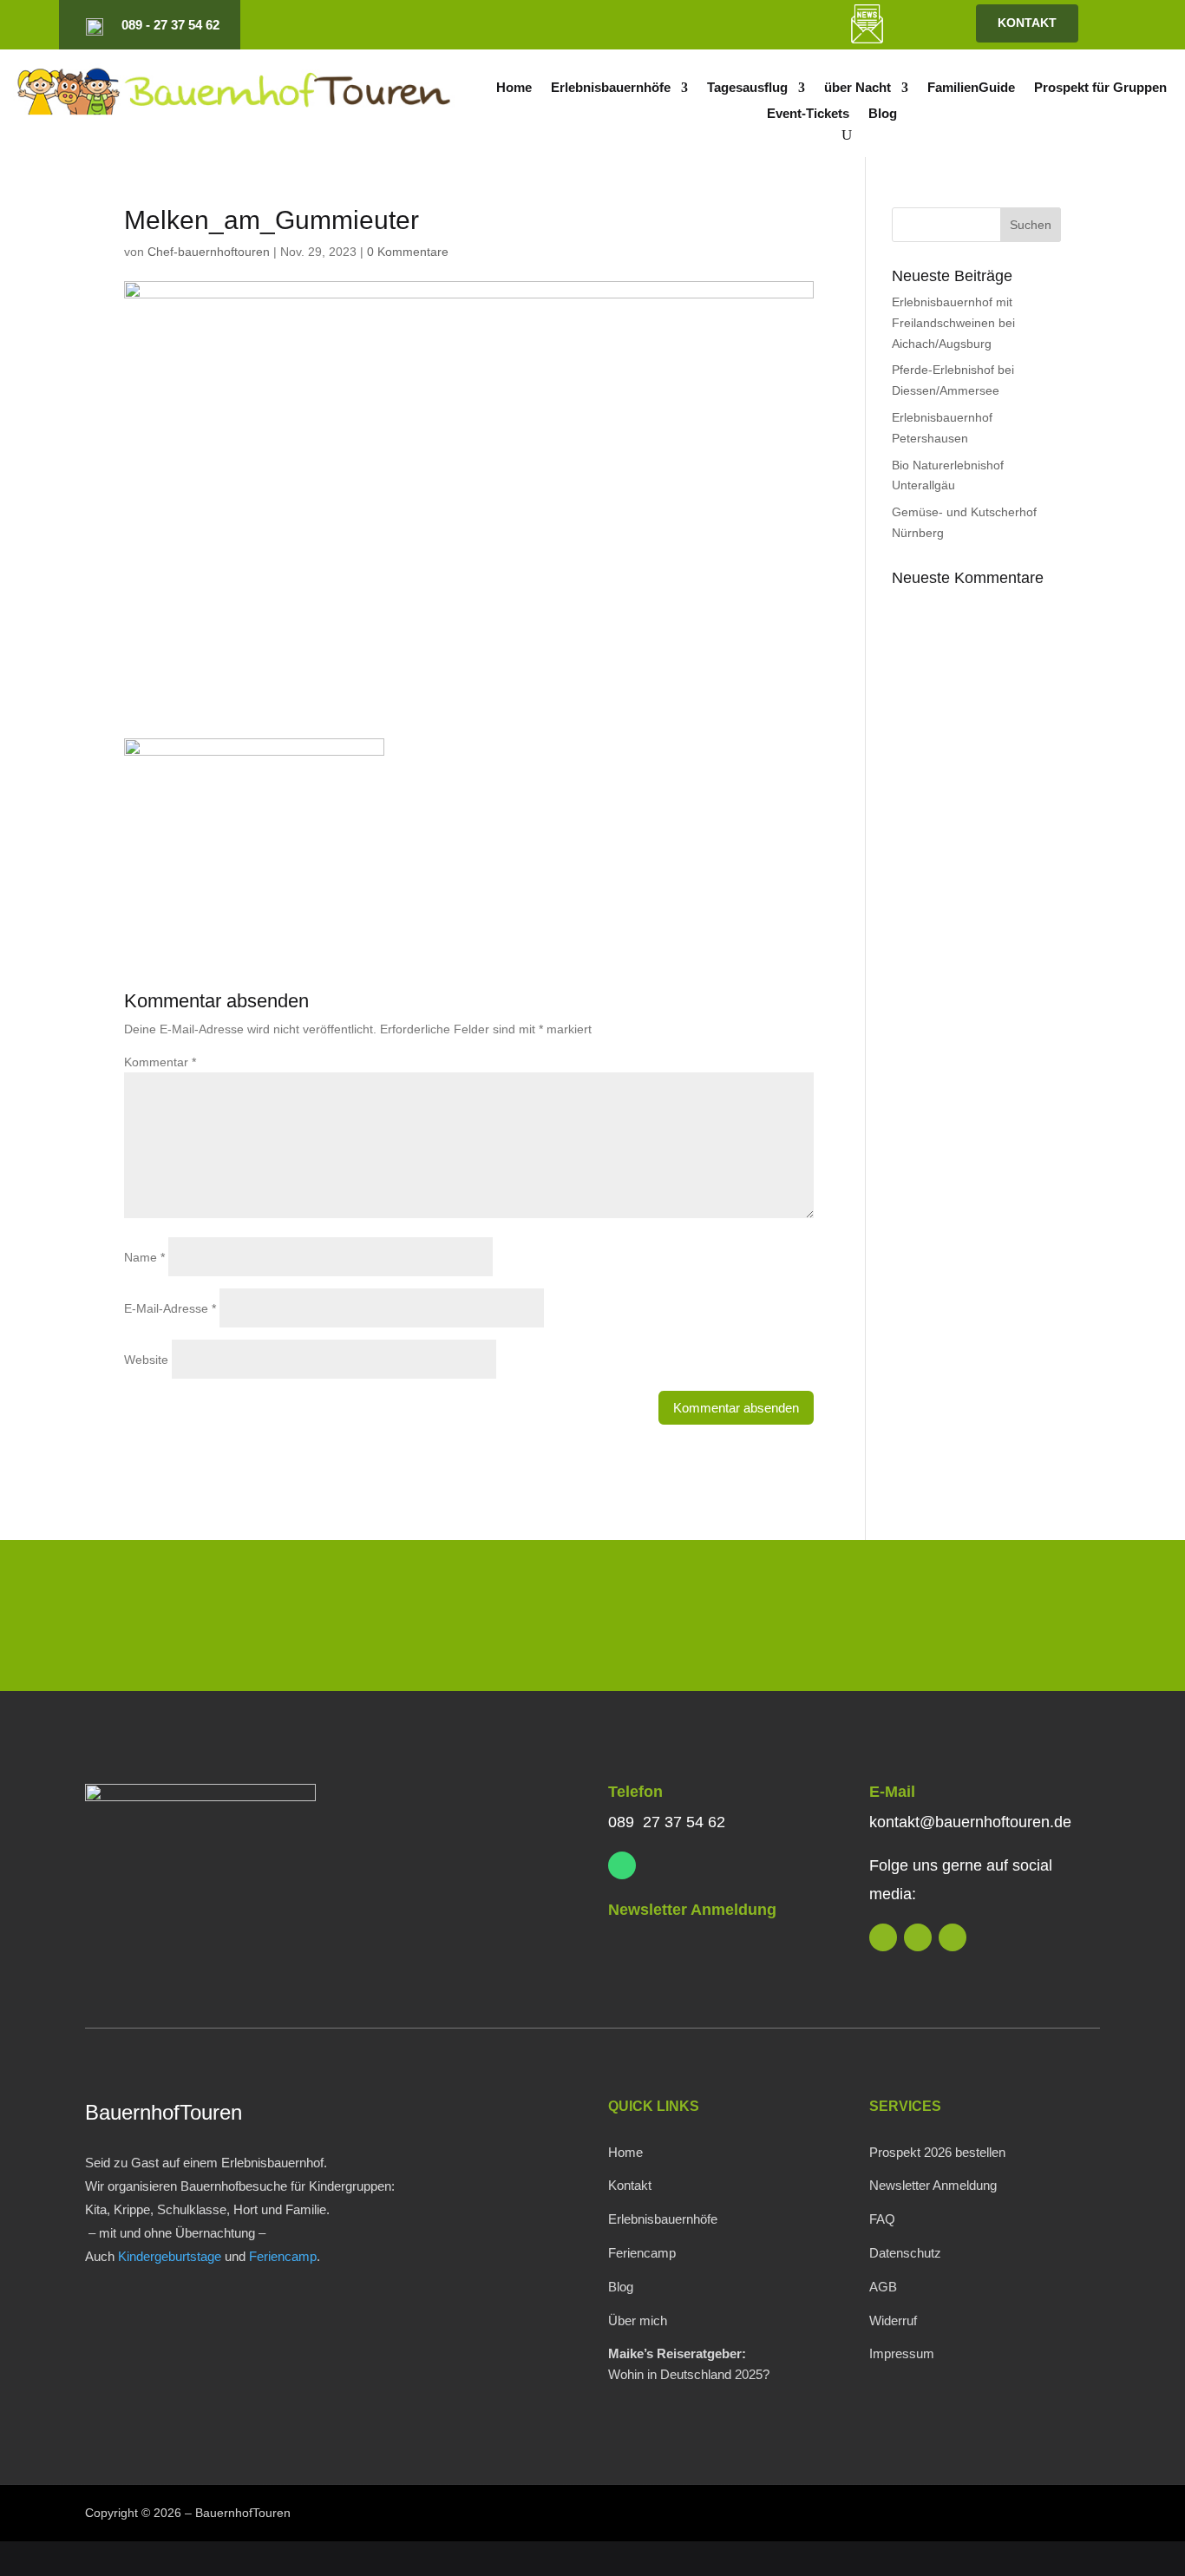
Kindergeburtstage (170, 2256)
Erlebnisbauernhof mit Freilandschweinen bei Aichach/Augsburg (953, 323)
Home (514, 88)
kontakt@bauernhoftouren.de (970, 1822)
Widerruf (893, 2320)
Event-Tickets (808, 114)
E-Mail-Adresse (170, 1308)
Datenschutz (905, 2253)
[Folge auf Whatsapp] (622, 1865)
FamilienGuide (971, 88)
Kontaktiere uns (985, 1619)
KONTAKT (1027, 23)
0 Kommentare (408, 252)
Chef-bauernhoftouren (209, 252)
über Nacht (858, 88)
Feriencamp (283, 2256)
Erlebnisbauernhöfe (611, 88)
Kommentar (160, 1062)
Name (144, 1257)
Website (146, 1360)
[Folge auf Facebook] (749, 25)
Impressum (902, 2353)
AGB (883, 2287)
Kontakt (630, 2185)
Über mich (638, 2320)
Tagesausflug (747, 88)
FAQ (882, 2219)
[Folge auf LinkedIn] (690, 25)
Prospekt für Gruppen (1100, 88)
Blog (883, 114)
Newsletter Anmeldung (692, 1910)
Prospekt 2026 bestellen (937, 2152)
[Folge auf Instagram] (719, 25)
